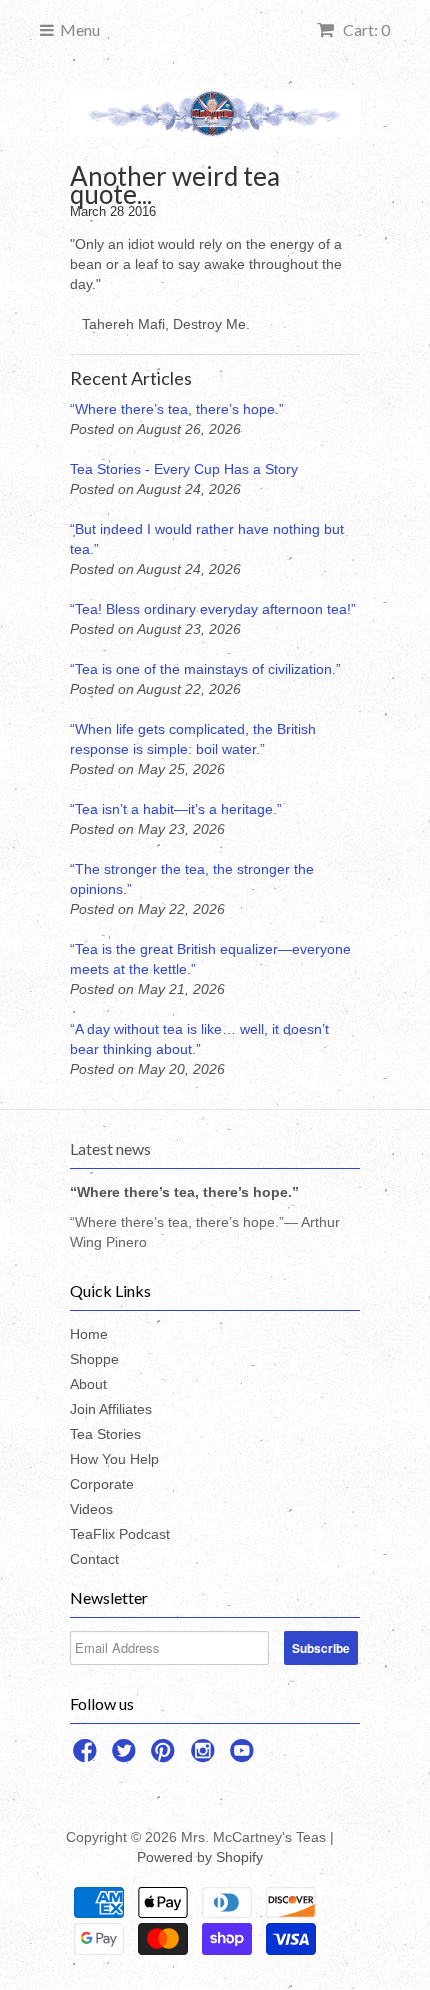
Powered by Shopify (200, 1857)
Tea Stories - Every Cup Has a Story (184, 469)
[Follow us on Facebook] (88, 1756)
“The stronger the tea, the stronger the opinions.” (192, 879)
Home (89, 1334)
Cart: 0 (365, 29)
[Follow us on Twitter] (127, 1756)
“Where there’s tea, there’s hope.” (177, 409)
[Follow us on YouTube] (245, 1756)
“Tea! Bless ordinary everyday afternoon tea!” (213, 609)
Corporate (102, 1484)
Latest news (110, 1148)
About (88, 1384)
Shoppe (94, 1359)
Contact (94, 1559)
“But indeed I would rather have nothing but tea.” (207, 539)
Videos (91, 1509)
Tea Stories (105, 1434)
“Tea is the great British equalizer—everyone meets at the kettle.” (210, 959)
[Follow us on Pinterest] (166, 1756)
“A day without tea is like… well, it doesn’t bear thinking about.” (199, 1039)
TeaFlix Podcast (120, 1534)
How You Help (114, 1459)
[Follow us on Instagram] (206, 1756)
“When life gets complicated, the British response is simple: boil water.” (193, 739)
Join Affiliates (111, 1409)
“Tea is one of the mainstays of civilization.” (205, 669)
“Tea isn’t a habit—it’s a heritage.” (176, 809)
